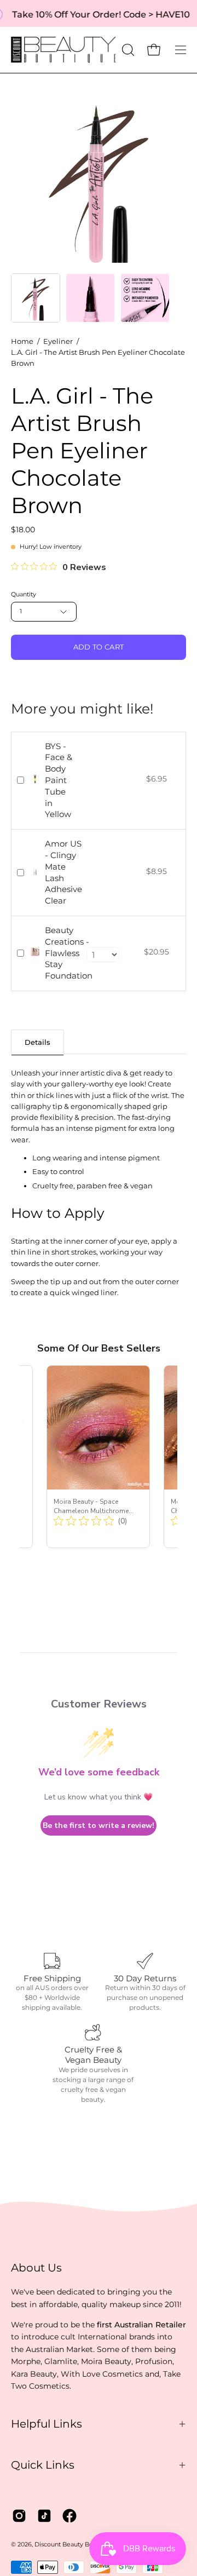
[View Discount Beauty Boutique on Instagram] (19, 2516)
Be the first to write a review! (99, 1825)
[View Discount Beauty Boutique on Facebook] (69, 2516)
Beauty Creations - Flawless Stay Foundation (69, 953)
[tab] (37, 1042)
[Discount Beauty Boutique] (65, 50)
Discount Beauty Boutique (73, 2545)
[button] (127, 50)
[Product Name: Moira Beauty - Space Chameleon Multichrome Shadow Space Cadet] (98, 1457)
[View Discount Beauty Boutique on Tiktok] (44, 2516)
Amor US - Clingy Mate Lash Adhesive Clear (63, 872)
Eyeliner (58, 341)
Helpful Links (47, 2424)
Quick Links (43, 2465)
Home (22, 341)
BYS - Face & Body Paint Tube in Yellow (59, 780)
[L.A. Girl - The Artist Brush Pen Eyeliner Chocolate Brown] (36, 298)
